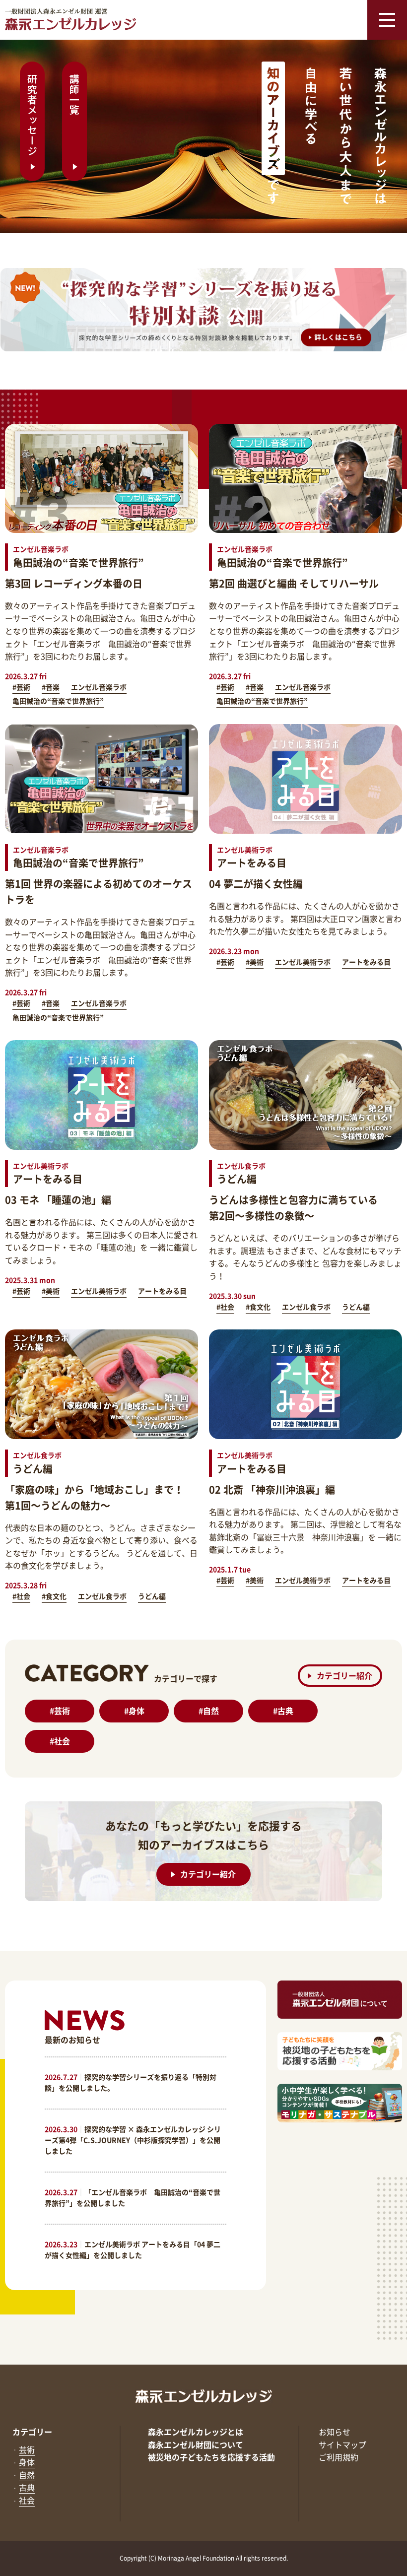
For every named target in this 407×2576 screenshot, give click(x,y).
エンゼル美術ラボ (303, 962)
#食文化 (258, 1307)
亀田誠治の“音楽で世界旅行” (58, 701)
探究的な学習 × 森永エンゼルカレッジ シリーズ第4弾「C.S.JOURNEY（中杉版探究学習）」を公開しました (133, 2140)
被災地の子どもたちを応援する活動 (211, 2457)
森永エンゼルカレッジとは (196, 2432)
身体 (134, 1711)
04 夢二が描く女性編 (256, 884)
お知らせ (335, 2432)
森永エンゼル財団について (196, 2444)
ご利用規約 (339, 2457)
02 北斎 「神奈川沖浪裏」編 (272, 1489)
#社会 (225, 1307)
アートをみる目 (366, 962)
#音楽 (51, 687)
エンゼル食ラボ (306, 1307)
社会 (60, 1741)
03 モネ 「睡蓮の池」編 (58, 1200)
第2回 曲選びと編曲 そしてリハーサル (294, 583)
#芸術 (21, 687)
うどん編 (356, 1307)
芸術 (60, 1711)
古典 (283, 1711)
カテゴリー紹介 (344, 1675)
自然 (209, 1711)
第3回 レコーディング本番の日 (74, 583)
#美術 (255, 962)
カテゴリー (32, 2432)
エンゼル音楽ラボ (99, 687)
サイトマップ (342, 2444)
